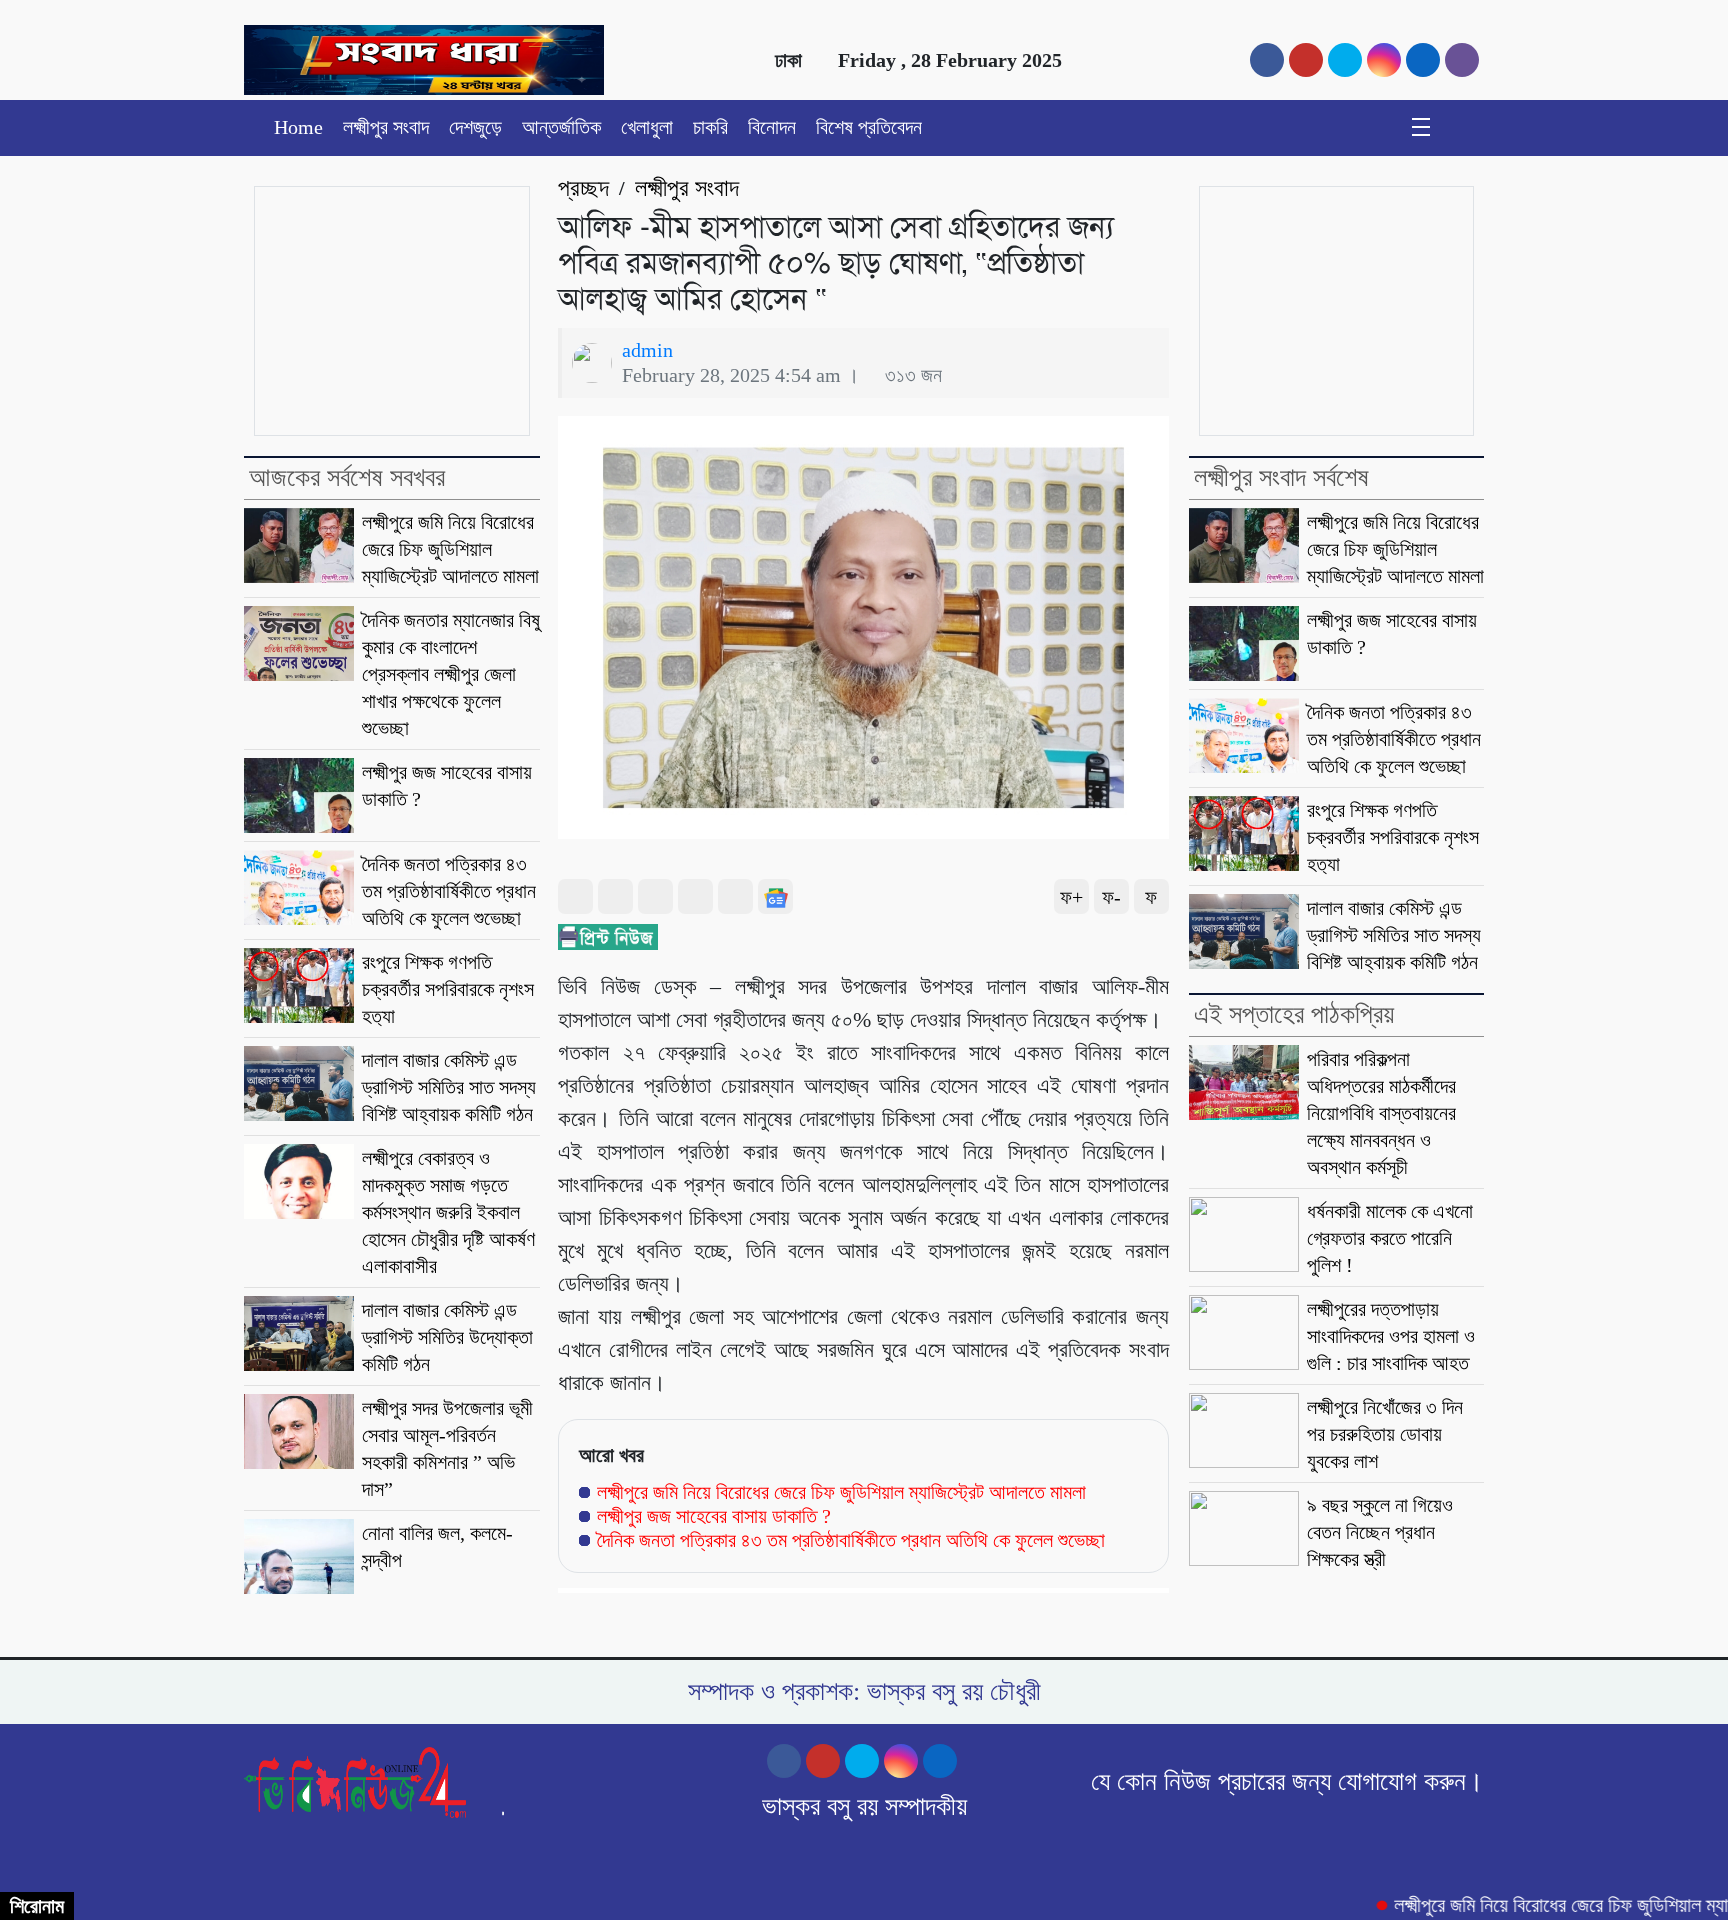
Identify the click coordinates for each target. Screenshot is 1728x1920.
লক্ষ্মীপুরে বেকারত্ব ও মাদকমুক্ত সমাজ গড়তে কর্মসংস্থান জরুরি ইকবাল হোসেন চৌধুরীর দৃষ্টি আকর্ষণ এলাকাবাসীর (448, 1212)
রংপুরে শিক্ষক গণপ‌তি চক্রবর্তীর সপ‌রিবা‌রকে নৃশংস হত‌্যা (448, 989)
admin (647, 350)
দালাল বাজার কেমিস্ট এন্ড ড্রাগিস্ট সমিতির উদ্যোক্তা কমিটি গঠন (447, 1337)
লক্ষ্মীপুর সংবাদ (386, 127)
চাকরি (710, 127)
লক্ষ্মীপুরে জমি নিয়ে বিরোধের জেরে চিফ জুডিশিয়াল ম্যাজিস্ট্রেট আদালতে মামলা (450, 549)
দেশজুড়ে (475, 127)
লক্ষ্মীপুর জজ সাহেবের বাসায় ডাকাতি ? (714, 1516)
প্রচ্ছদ (583, 188)
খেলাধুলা (647, 127)
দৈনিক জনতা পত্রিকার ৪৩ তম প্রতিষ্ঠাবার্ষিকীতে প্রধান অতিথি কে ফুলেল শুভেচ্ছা (449, 891)
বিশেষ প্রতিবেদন (869, 127)
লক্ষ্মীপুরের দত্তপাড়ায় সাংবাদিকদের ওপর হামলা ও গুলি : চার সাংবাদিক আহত (1391, 1336)
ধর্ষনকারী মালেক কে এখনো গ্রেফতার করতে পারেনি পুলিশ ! (1390, 1238)
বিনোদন (772, 127)
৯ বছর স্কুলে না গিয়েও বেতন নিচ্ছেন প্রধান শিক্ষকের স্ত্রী (1380, 1532)
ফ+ (1071, 897)
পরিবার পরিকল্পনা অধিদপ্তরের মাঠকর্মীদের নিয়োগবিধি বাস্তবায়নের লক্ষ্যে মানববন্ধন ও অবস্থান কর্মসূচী (1381, 1113)
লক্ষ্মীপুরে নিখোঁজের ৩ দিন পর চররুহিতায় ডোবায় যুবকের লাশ (1385, 1434)
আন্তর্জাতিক (561, 127)
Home (298, 127)
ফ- (1111, 897)
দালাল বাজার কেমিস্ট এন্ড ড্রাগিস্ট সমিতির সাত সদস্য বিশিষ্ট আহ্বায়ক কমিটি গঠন (449, 1087)
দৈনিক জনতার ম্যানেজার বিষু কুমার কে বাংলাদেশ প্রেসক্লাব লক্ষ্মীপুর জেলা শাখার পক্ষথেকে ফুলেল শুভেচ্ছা (451, 674)
